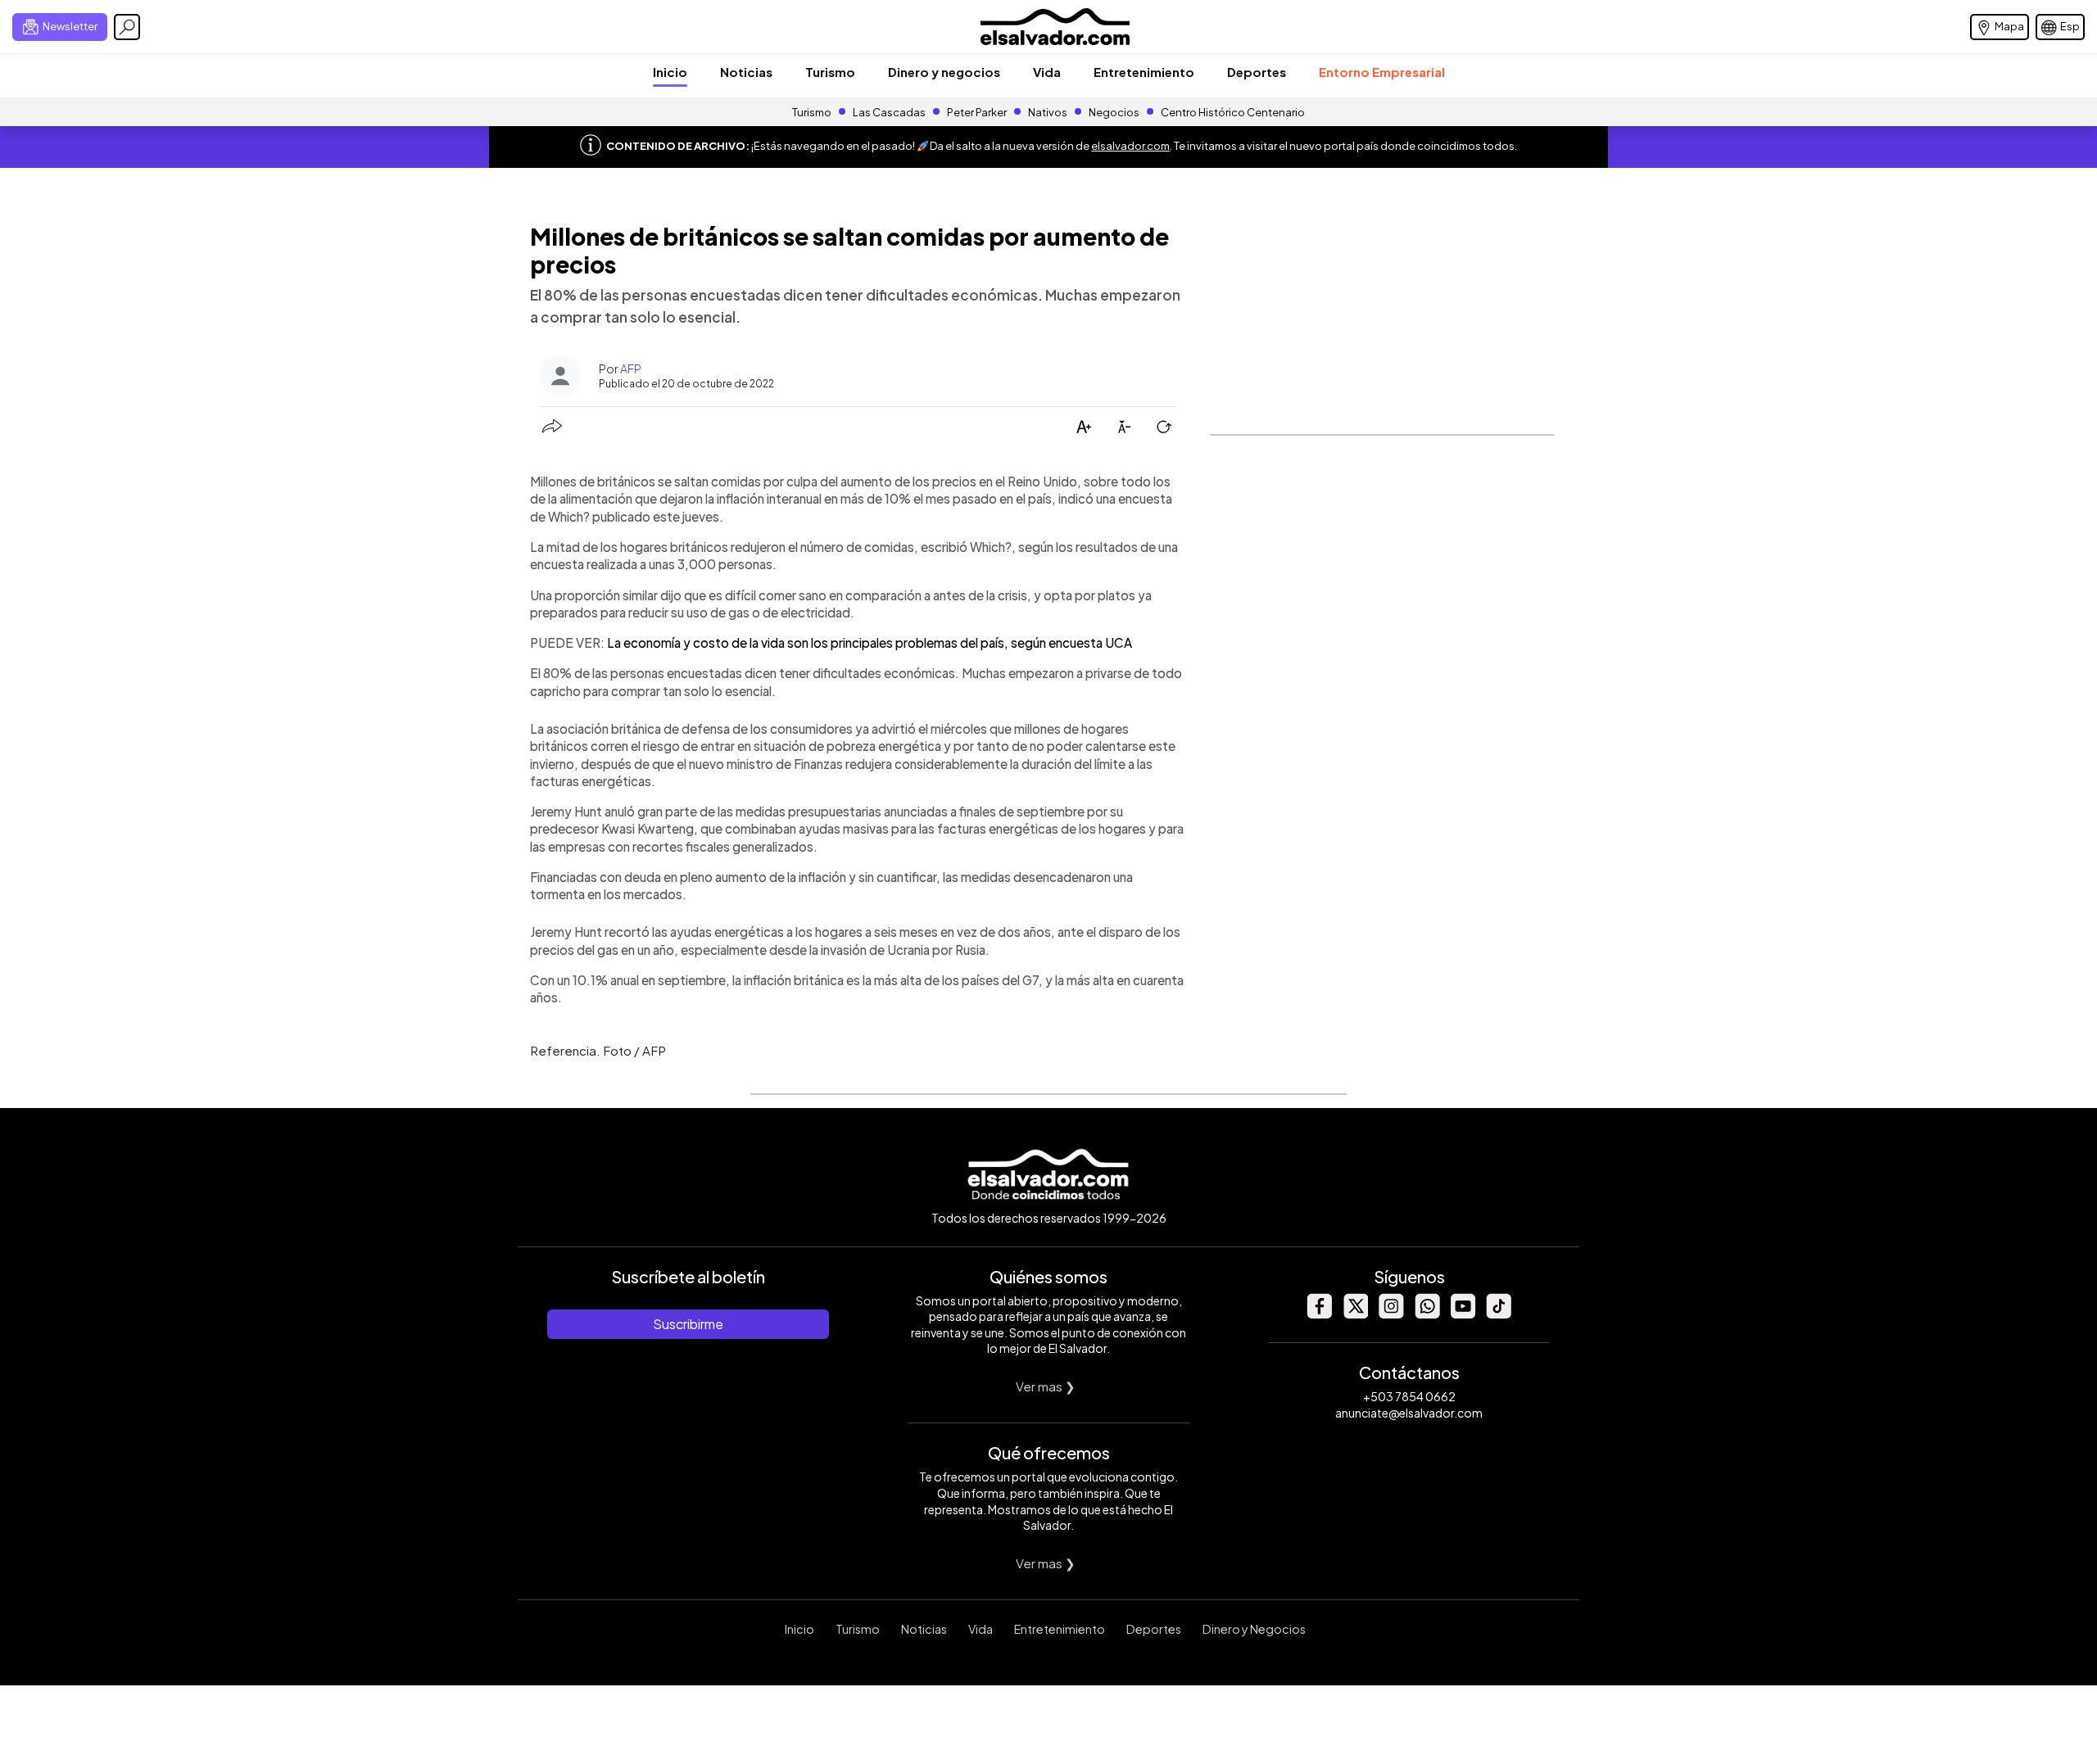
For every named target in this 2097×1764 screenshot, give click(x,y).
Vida (1047, 72)
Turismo (830, 72)
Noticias (746, 72)
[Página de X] (1355, 1314)
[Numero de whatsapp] (1427, 1314)
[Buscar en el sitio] (127, 27)
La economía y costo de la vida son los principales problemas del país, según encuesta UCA (870, 642)
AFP (631, 369)
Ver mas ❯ (1046, 1386)
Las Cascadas (889, 112)
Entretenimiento (1144, 72)
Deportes (1257, 72)
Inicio (670, 72)
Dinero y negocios (944, 72)
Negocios (1114, 112)
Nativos (1048, 112)
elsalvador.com (1130, 146)
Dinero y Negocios (1254, 1629)
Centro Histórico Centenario (1233, 112)
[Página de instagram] (1391, 1314)
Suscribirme (688, 1324)
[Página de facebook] (1319, 1314)
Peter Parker (978, 112)
